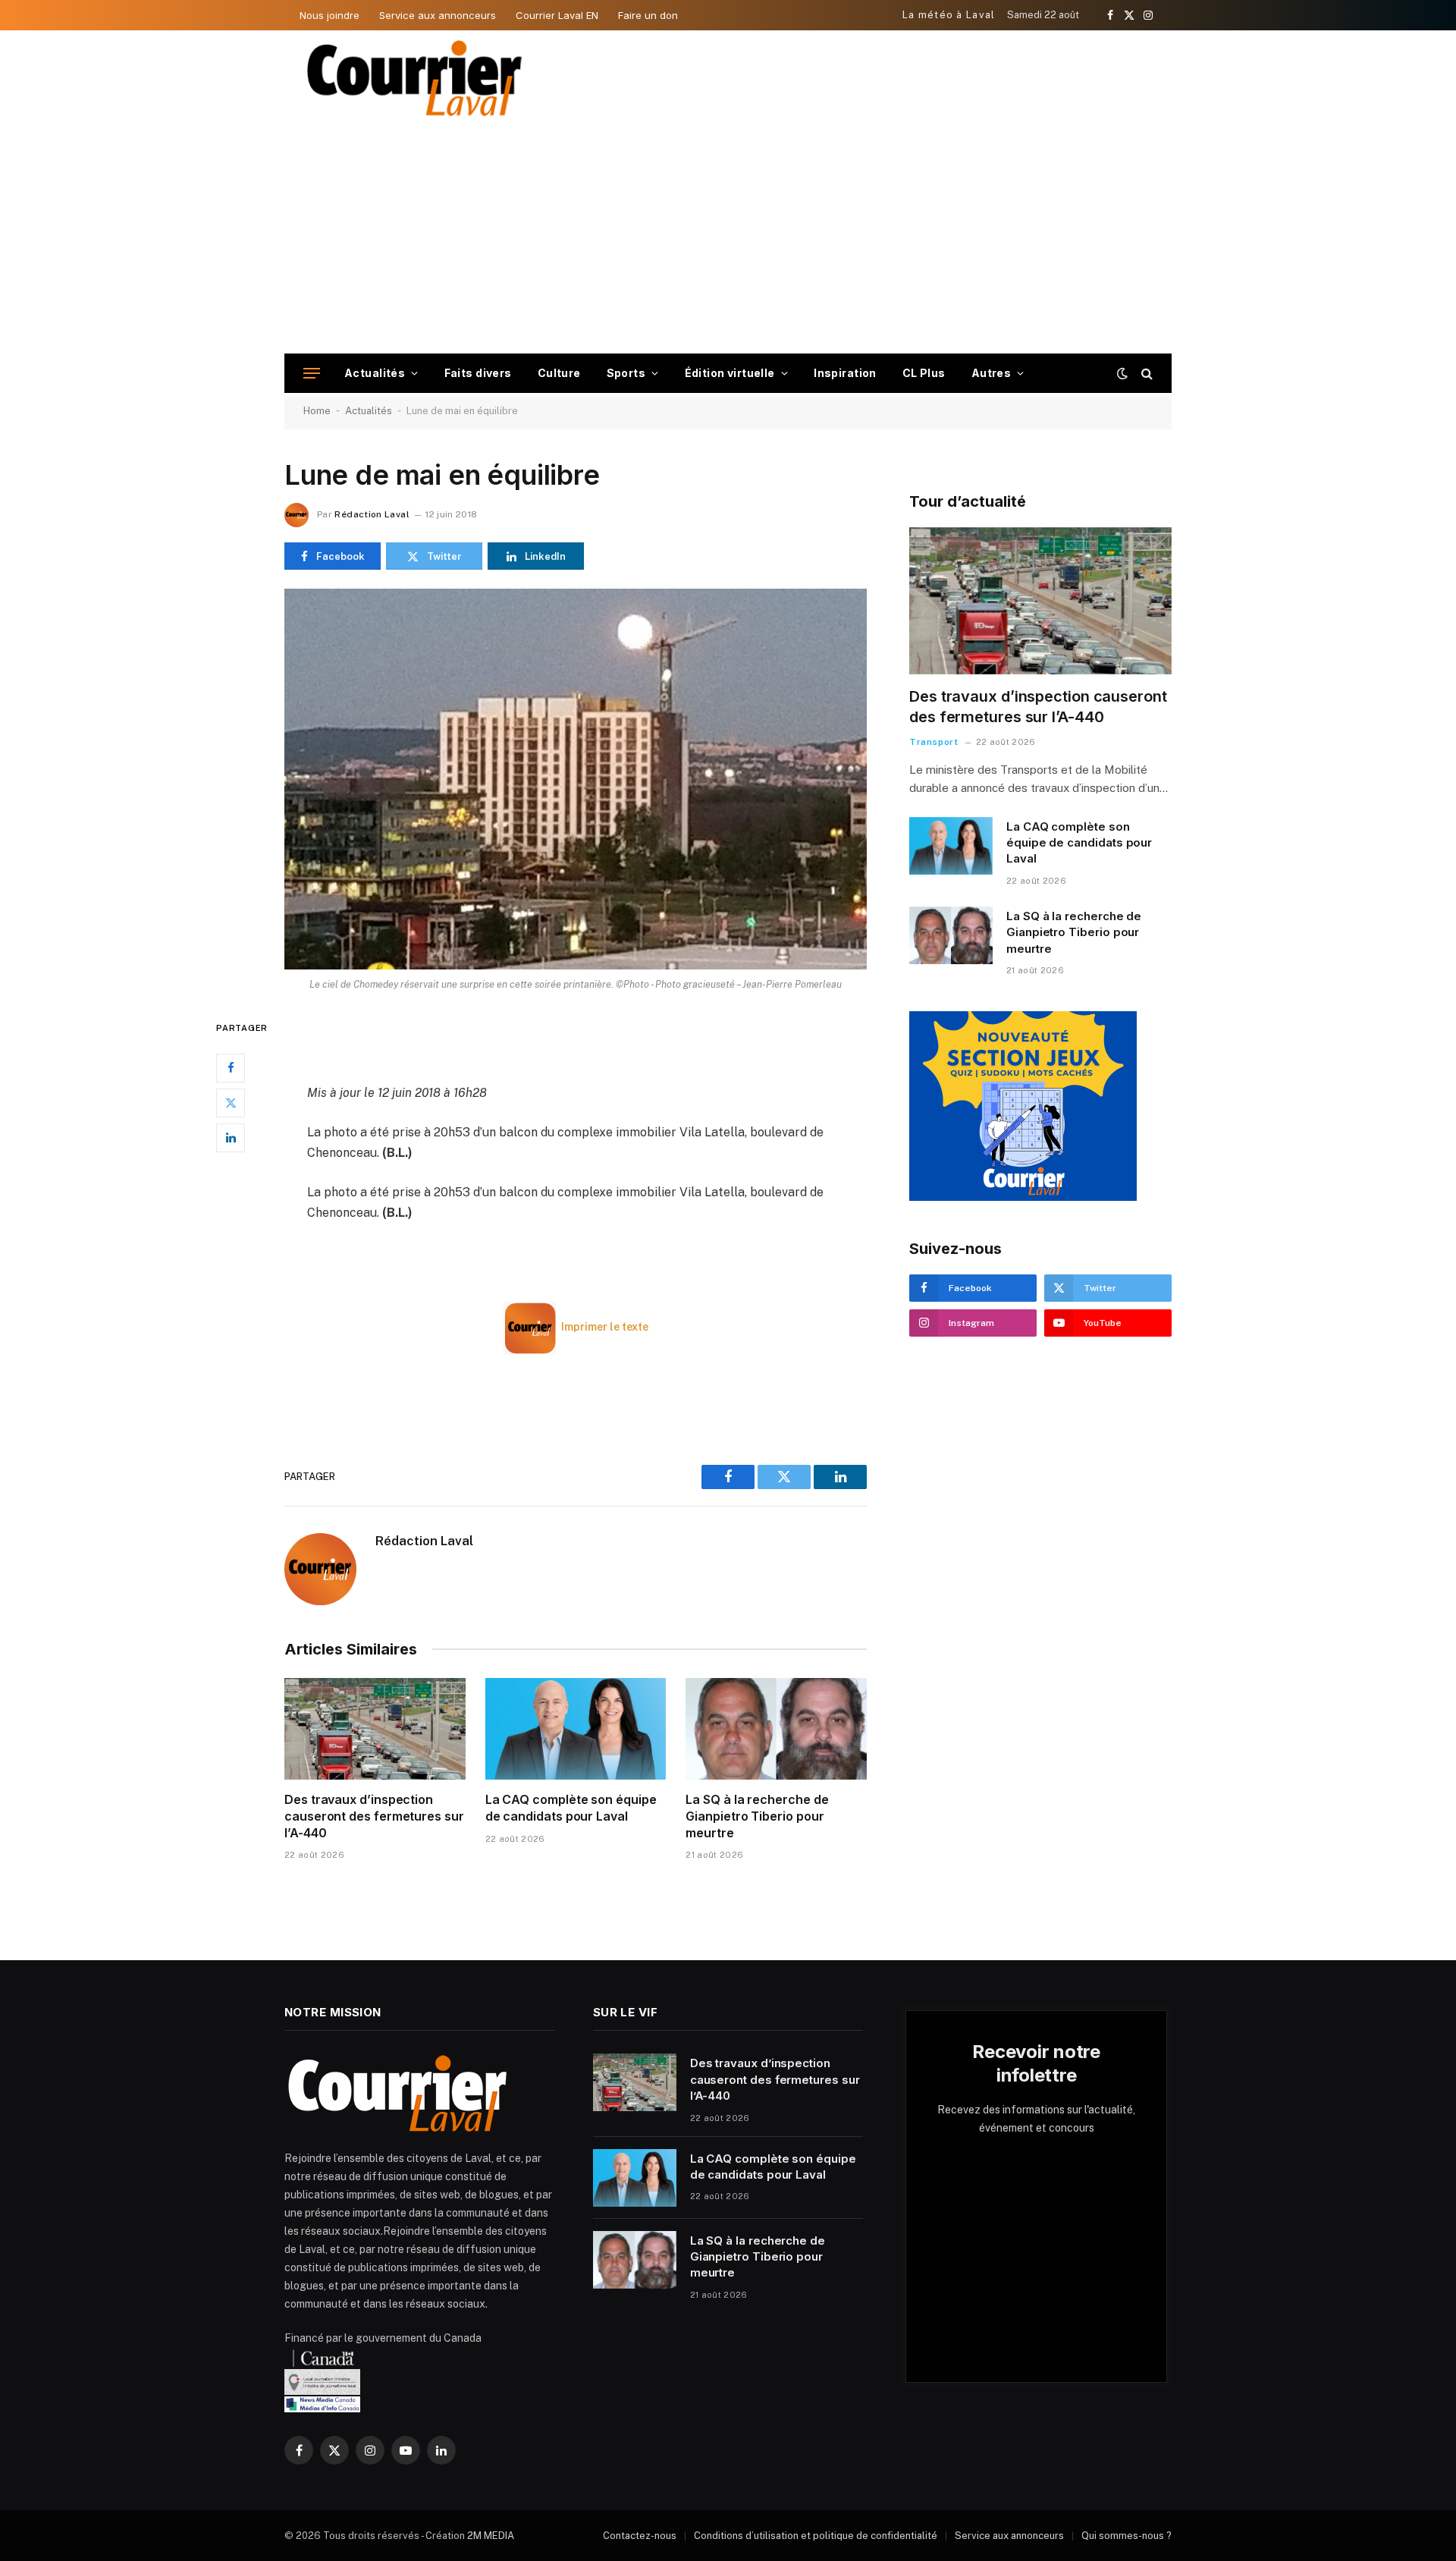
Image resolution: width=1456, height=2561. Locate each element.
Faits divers (478, 373)
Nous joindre (329, 15)
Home (317, 411)
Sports (626, 373)
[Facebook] (231, 1068)
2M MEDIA (491, 2536)
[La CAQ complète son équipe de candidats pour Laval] (576, 1729)
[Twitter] (231, 1103)
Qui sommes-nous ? (1127, 2536)
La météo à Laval (949, 15)
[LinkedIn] (231, 1138)
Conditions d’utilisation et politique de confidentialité (816, 2536)
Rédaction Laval (372, 514)
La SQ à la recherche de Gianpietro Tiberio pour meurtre (757, 1816)
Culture (559, 373)
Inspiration (845, 373)
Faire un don (648, 15)
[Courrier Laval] (415, 78)
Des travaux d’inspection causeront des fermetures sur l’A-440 (374, 1816)
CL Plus (924, 373)
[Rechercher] (1145, 374)
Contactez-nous (640, 2536)
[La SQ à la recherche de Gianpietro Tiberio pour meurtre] (776, 1729)
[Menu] (312, 374)
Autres (992, 373)
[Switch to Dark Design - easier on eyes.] (1122, 373)
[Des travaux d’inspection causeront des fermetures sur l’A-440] (375, 1729)
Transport (934, 742)
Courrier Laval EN (557, 15)
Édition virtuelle (730, 373)
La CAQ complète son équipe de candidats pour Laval (571, 1808)
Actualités (375, 373)
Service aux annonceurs (438, 15)
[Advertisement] (728, 240)
